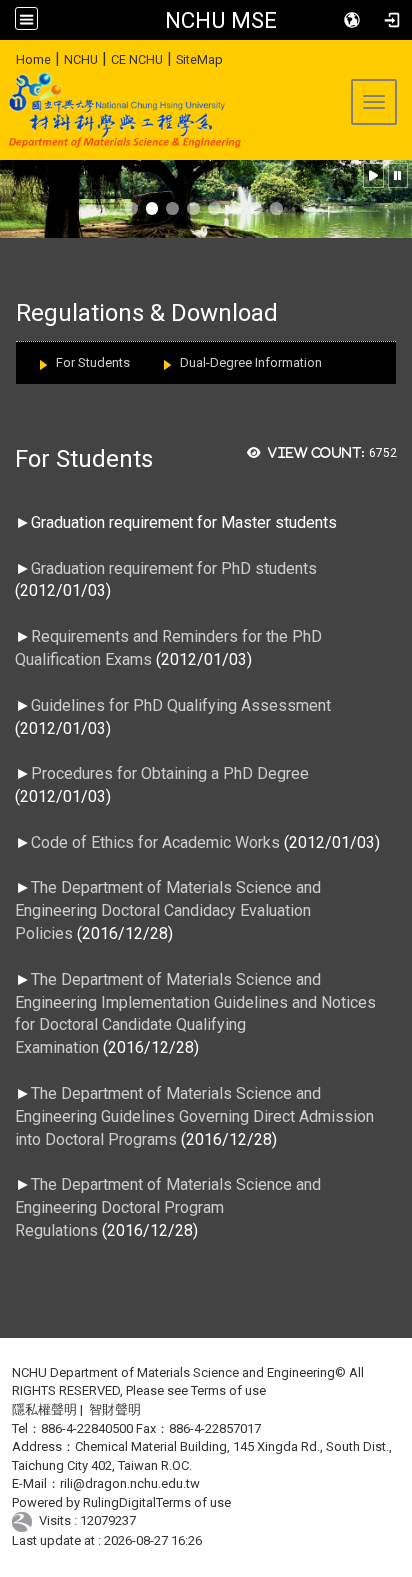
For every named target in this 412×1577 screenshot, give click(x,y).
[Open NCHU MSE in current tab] (121, 110)
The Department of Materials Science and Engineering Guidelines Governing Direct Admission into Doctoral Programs (194, 1116)
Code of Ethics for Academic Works (157, 842)
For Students (93, 362)
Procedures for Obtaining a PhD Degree (170, 773)
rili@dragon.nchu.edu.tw (130, 1483)
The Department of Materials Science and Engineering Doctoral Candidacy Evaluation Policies (168, 910)
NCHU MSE (221, 20)
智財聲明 (115, 1409)
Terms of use (228, 1390)
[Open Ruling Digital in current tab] (25, 1521)
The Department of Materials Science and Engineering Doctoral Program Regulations (168, 1207)
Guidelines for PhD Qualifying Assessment (181, 705)
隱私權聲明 (44, 1409)
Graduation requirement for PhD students (174, 568)
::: (8, 56)
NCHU (81, 59)
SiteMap (199, 59)
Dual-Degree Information (251, 362)
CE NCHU (137, 59)
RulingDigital (119, 1502)
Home (33, 59)
